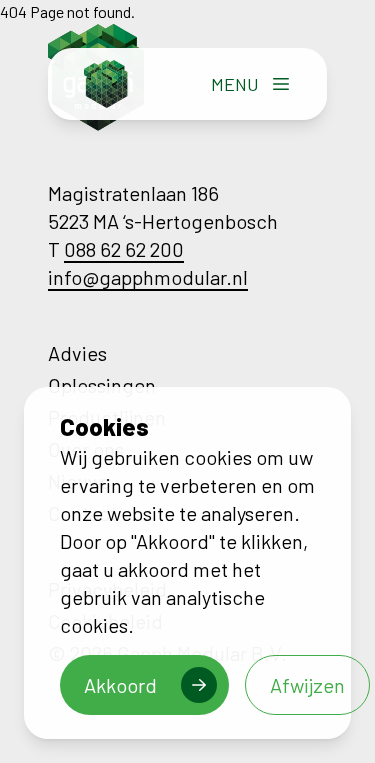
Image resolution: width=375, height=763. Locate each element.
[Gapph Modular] (106, 84)
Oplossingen (102, 385)
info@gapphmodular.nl (148, 277)
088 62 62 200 (124, 249)
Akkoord (120, 685)
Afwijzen (307, 685)
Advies (77, 353)
